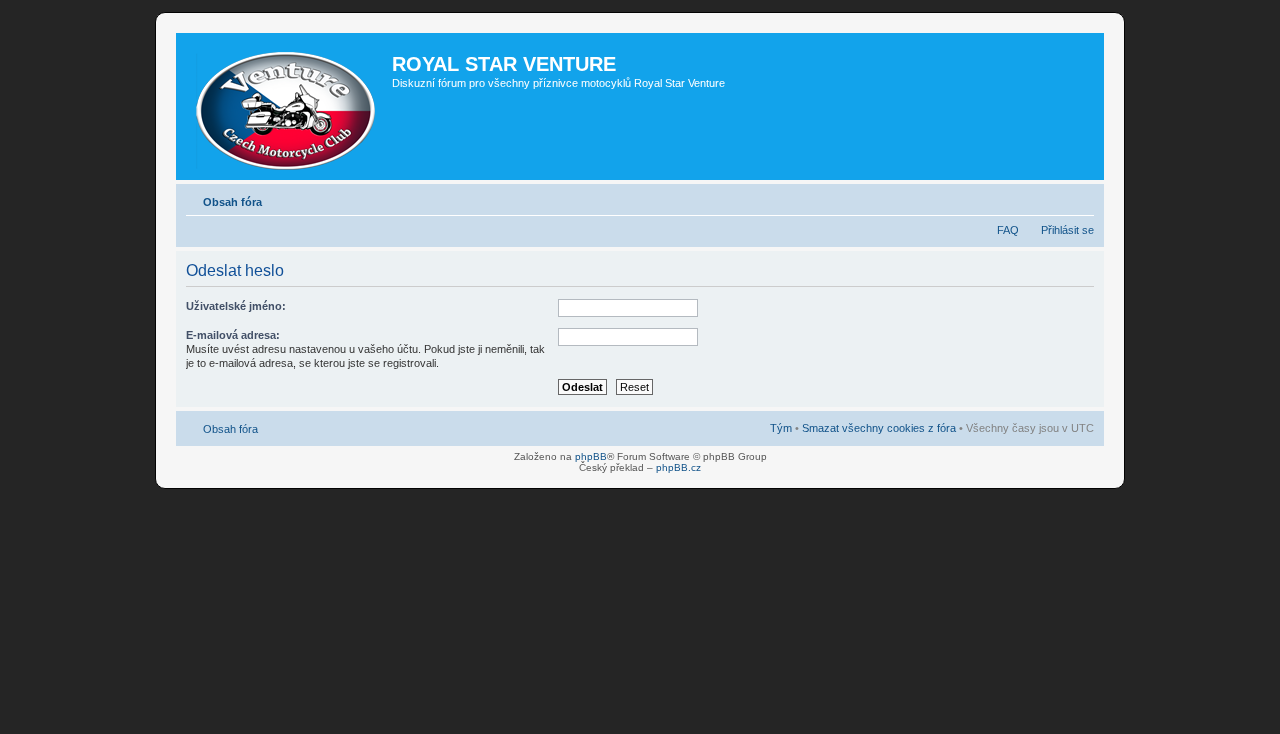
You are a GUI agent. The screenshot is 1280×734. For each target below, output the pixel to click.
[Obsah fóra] (286, 106)
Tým (781, 428)
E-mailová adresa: (233, 335)
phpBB (591, 456)
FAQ (1008, 230)
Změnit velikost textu (1079, 198)
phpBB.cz (678, 467)
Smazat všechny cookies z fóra (879, 428)
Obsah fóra (232, 202)
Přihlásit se (1067, 230)
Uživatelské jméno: (236, 306)
